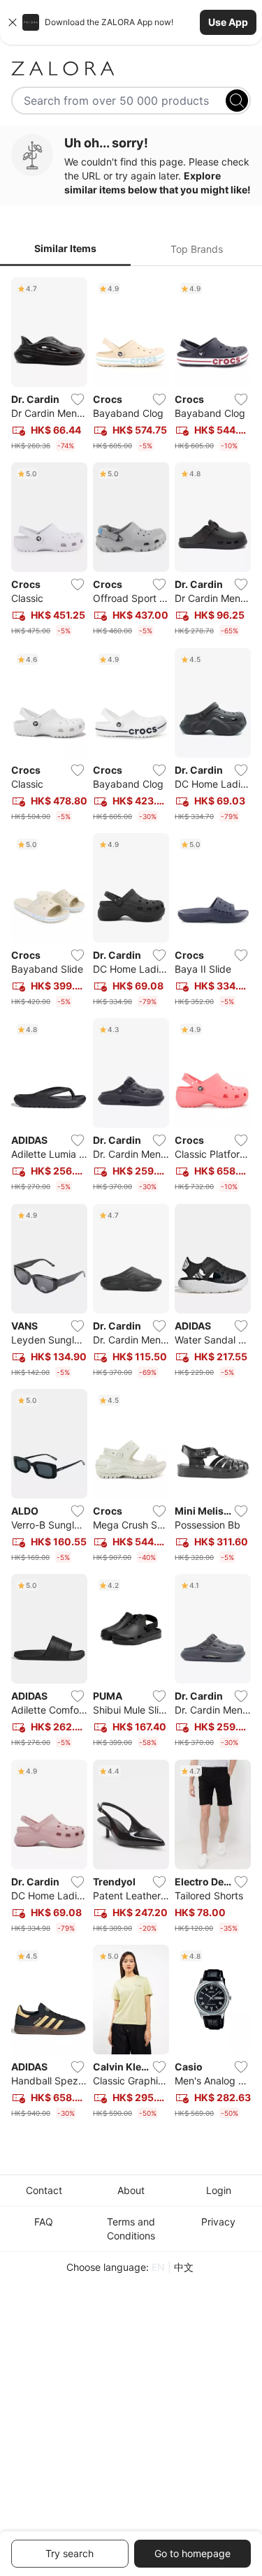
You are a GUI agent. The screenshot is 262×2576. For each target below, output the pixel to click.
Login (219, 2190)
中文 (184, 2267)
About (131, 2190)
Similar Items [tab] (65, 248)
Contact (44, 2190)
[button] (131, 22)
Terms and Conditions (131, 2229)
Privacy (218, 2222)
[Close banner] (13, 22)
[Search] (237, 101)
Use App (228, 22)
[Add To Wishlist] (78, 399)
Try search (70, 2553)
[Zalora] (131, 68)
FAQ (44, 2222)
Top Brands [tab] (197, 249)
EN (158, 2267)
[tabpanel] (131, 1201)
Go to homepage (192, 2553)
